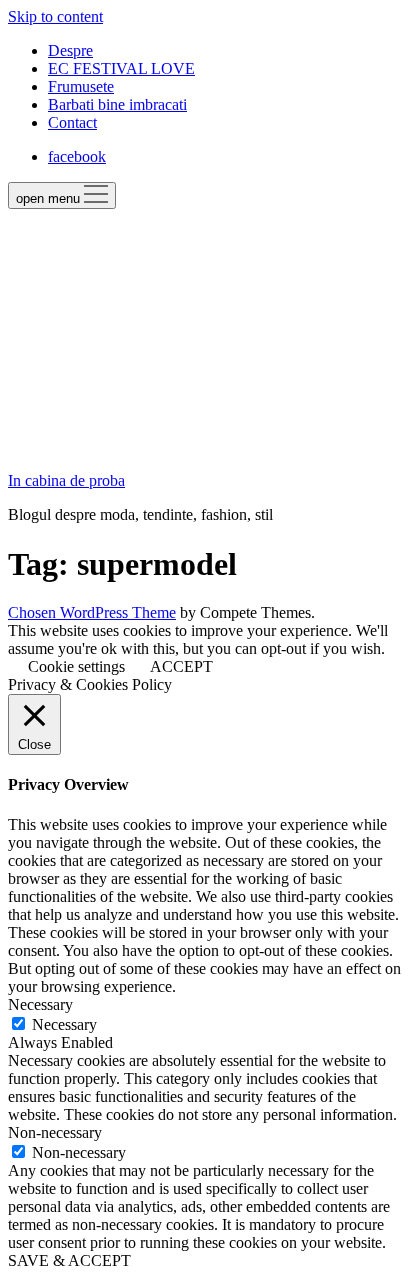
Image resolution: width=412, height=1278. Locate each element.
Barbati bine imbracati (117, 104)
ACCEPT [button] (181, 666)
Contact (72, 122)
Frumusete (81, 86)
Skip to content (55, 16)
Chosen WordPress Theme (92, 612)
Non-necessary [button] (55, 1132)
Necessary (64, 1024)
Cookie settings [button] (76, 666)
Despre (70, 50)
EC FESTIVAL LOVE (121, 68)
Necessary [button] (40, 1004)
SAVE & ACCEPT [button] (69, 1260)
